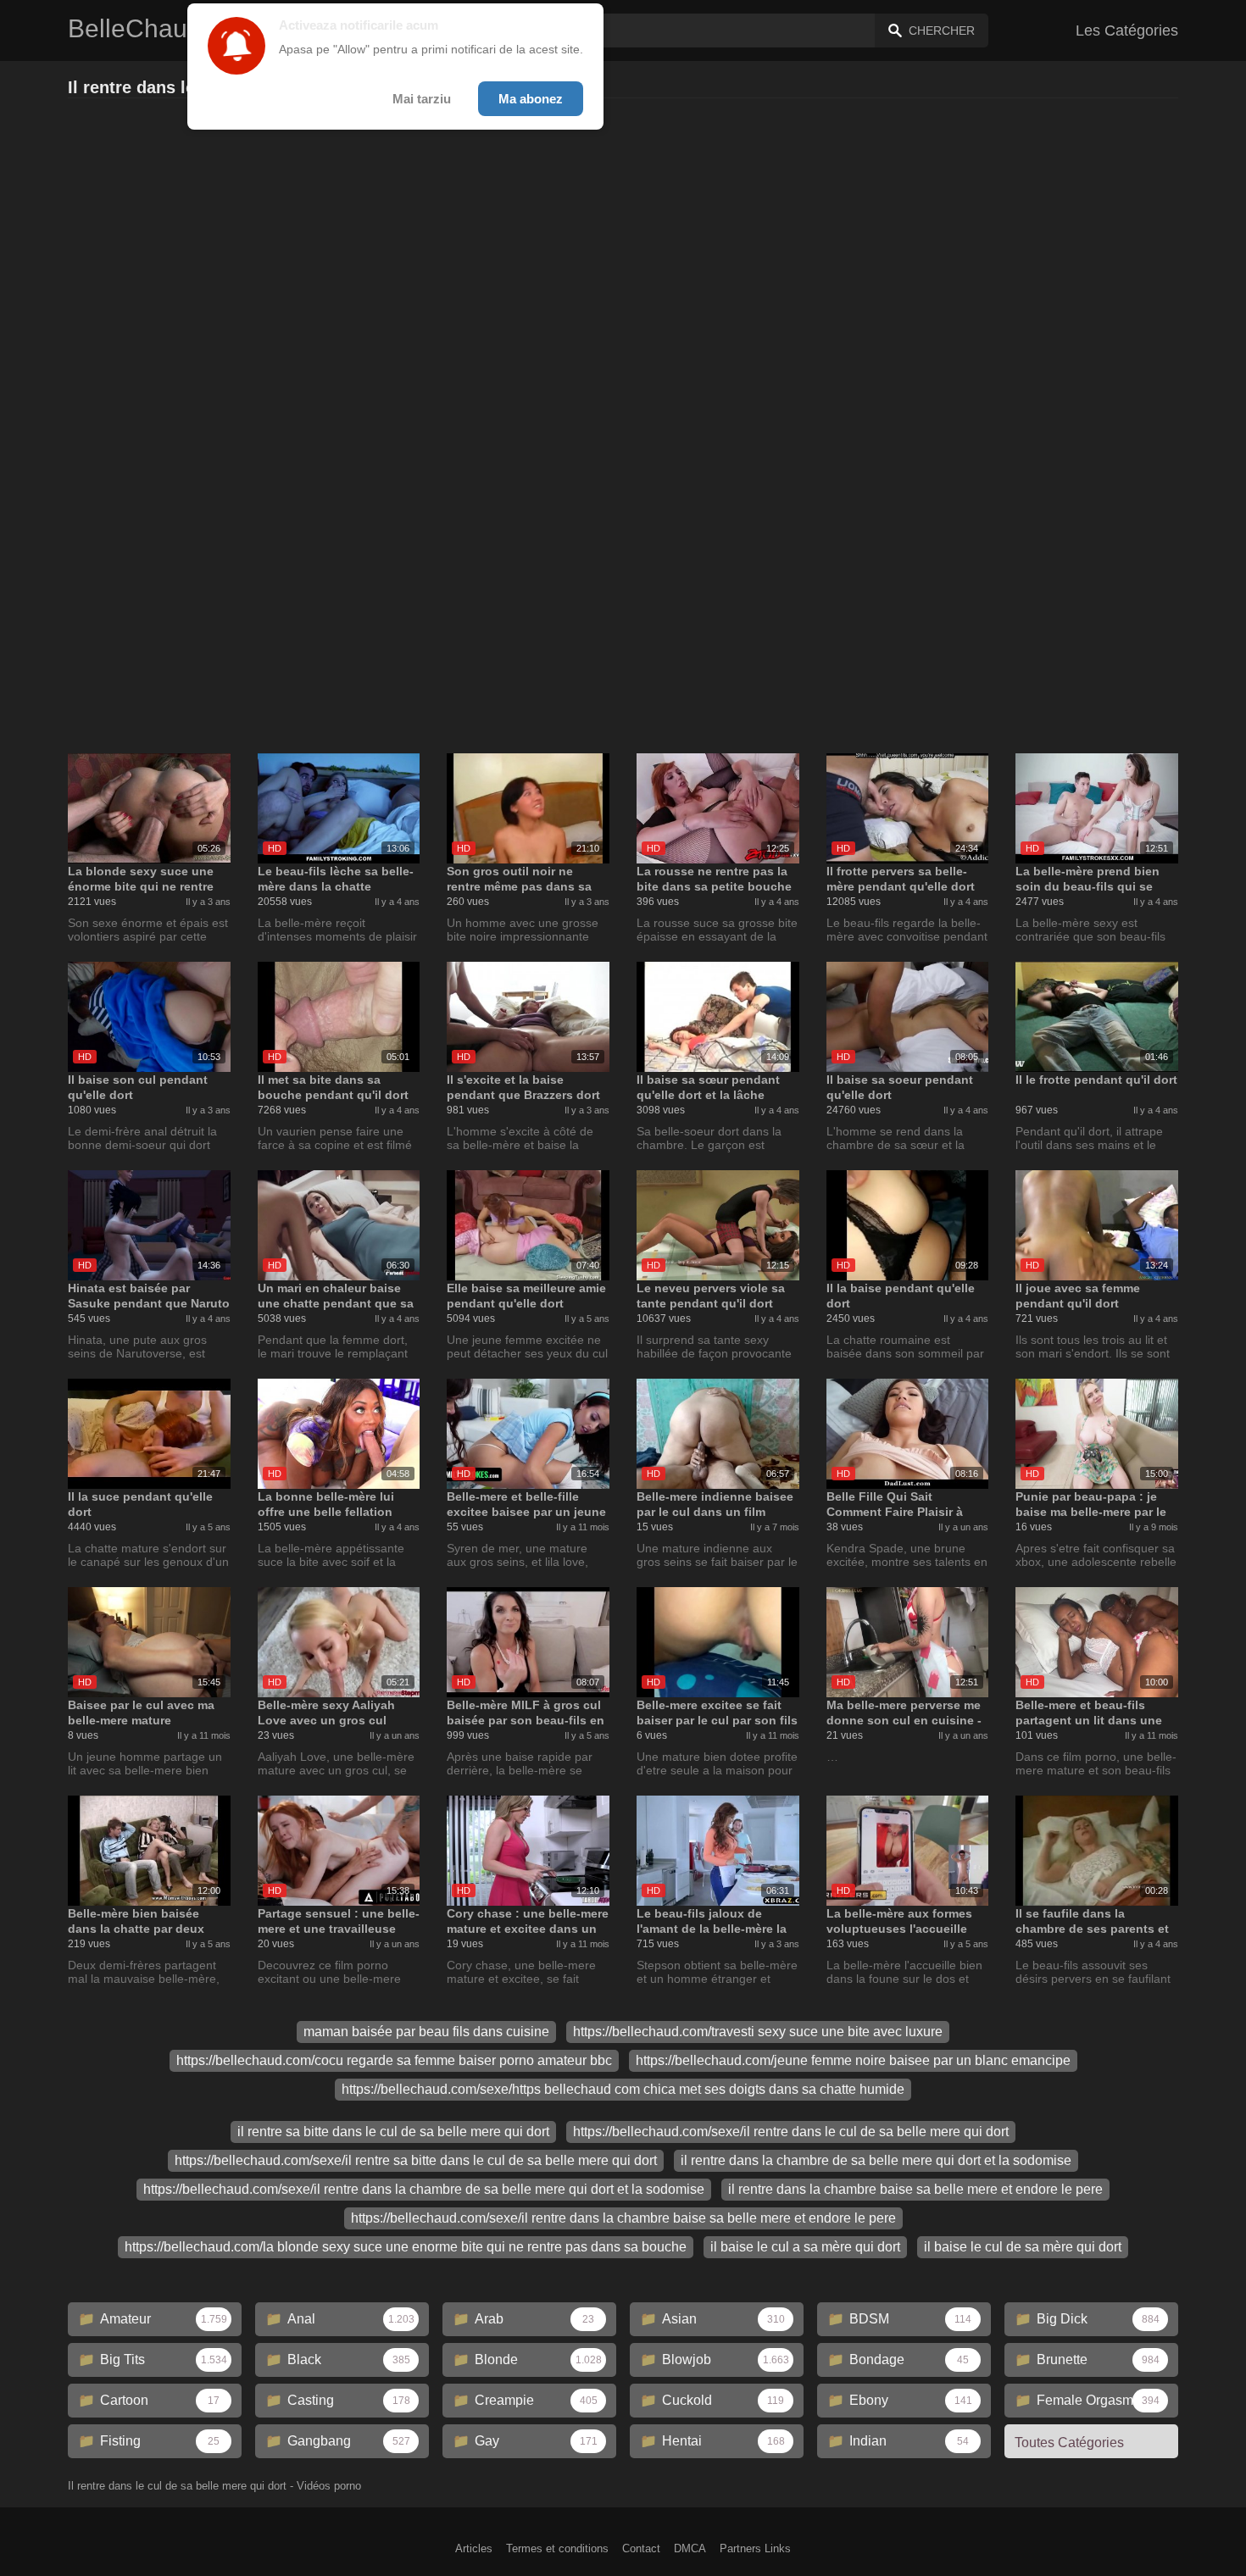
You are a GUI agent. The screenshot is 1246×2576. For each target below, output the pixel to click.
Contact (641, 2548)
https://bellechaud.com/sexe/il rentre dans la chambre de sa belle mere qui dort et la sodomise (424, 2189)
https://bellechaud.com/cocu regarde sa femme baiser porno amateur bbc (394, 2060)
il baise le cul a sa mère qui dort (805, 2247)
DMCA (690, 2548)
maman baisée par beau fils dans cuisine (426, 2032)
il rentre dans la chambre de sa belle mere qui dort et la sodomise (876, 2160)
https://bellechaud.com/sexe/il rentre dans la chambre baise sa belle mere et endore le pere (623, 2218)
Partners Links (755, 2548)
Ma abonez (531, 99)
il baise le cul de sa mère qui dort (1023, 2247)
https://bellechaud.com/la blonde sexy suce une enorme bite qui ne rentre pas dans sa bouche (406, 2247)
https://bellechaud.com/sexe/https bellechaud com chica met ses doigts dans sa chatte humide (623, 2089)
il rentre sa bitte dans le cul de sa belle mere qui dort (393, 2132)
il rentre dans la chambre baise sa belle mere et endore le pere (915, 2189)
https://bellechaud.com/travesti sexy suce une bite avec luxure (758, 2032)
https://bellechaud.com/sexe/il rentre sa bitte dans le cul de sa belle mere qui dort (416, 2160)
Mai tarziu (422, 99)
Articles (474, 2548)
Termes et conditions (557, 2548)
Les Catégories (1127, 31)
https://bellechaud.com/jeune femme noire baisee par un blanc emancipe (853, 2060)
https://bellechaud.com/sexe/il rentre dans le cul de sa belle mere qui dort (791, 2132)
